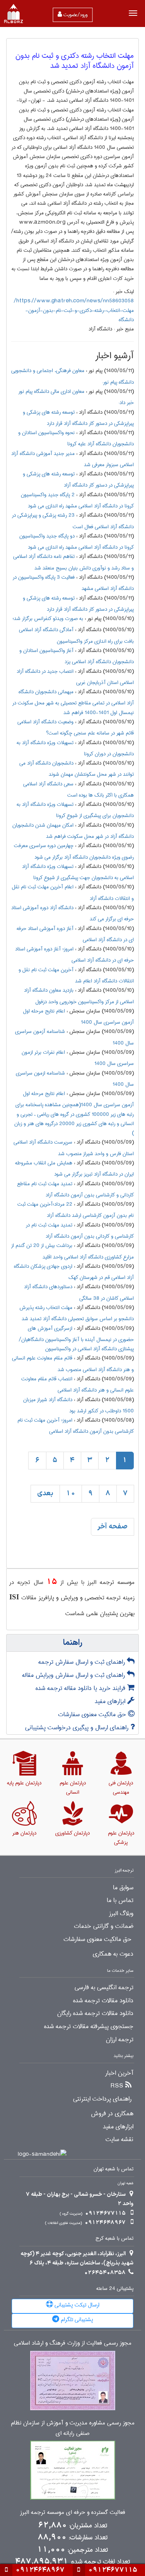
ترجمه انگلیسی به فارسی (104, 1988)
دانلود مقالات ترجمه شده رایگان (95, 2013)
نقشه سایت (119, 2140)
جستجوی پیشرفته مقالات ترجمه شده (89, 2027)
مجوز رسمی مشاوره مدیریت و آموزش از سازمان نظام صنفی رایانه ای (73, 2428)
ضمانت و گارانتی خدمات (104, 1926)
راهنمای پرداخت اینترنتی (102, 2099)
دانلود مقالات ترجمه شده (103, 2001)
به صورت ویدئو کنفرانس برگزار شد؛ (48, 618)
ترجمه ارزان (120, 2040)
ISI (14, 1597)
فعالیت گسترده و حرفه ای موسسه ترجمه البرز (73, 2513)
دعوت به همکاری (113, 1954)
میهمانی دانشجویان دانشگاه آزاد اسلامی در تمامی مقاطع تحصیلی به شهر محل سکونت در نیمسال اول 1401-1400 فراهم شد (73, 702)
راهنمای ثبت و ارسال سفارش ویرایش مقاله (74, 1675)
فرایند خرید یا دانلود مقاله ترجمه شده (81, 1688)
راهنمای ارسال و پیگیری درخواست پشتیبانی (78, 1728)
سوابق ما (123, 1888)
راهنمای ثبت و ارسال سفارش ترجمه (83, 1662)
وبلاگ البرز (121, 1914)
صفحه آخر (113, 1527)
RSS (117, 2086)
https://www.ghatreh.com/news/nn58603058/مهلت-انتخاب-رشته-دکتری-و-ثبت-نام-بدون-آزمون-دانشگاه (74, 310)
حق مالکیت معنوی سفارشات (93, 1714)
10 (71, 1494)
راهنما (73, 1643)
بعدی (45, 1494)
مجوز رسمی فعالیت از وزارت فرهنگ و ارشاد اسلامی (73, 2343)
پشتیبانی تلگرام (76, 2320)
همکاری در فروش (112, 2114)
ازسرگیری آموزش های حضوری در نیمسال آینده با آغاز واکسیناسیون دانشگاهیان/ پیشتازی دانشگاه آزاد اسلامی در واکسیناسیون (76, 1339)
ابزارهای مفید (111, 1701)
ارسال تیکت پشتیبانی (76, 2305)
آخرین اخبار (119, 2073)
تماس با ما (120, 1900)
